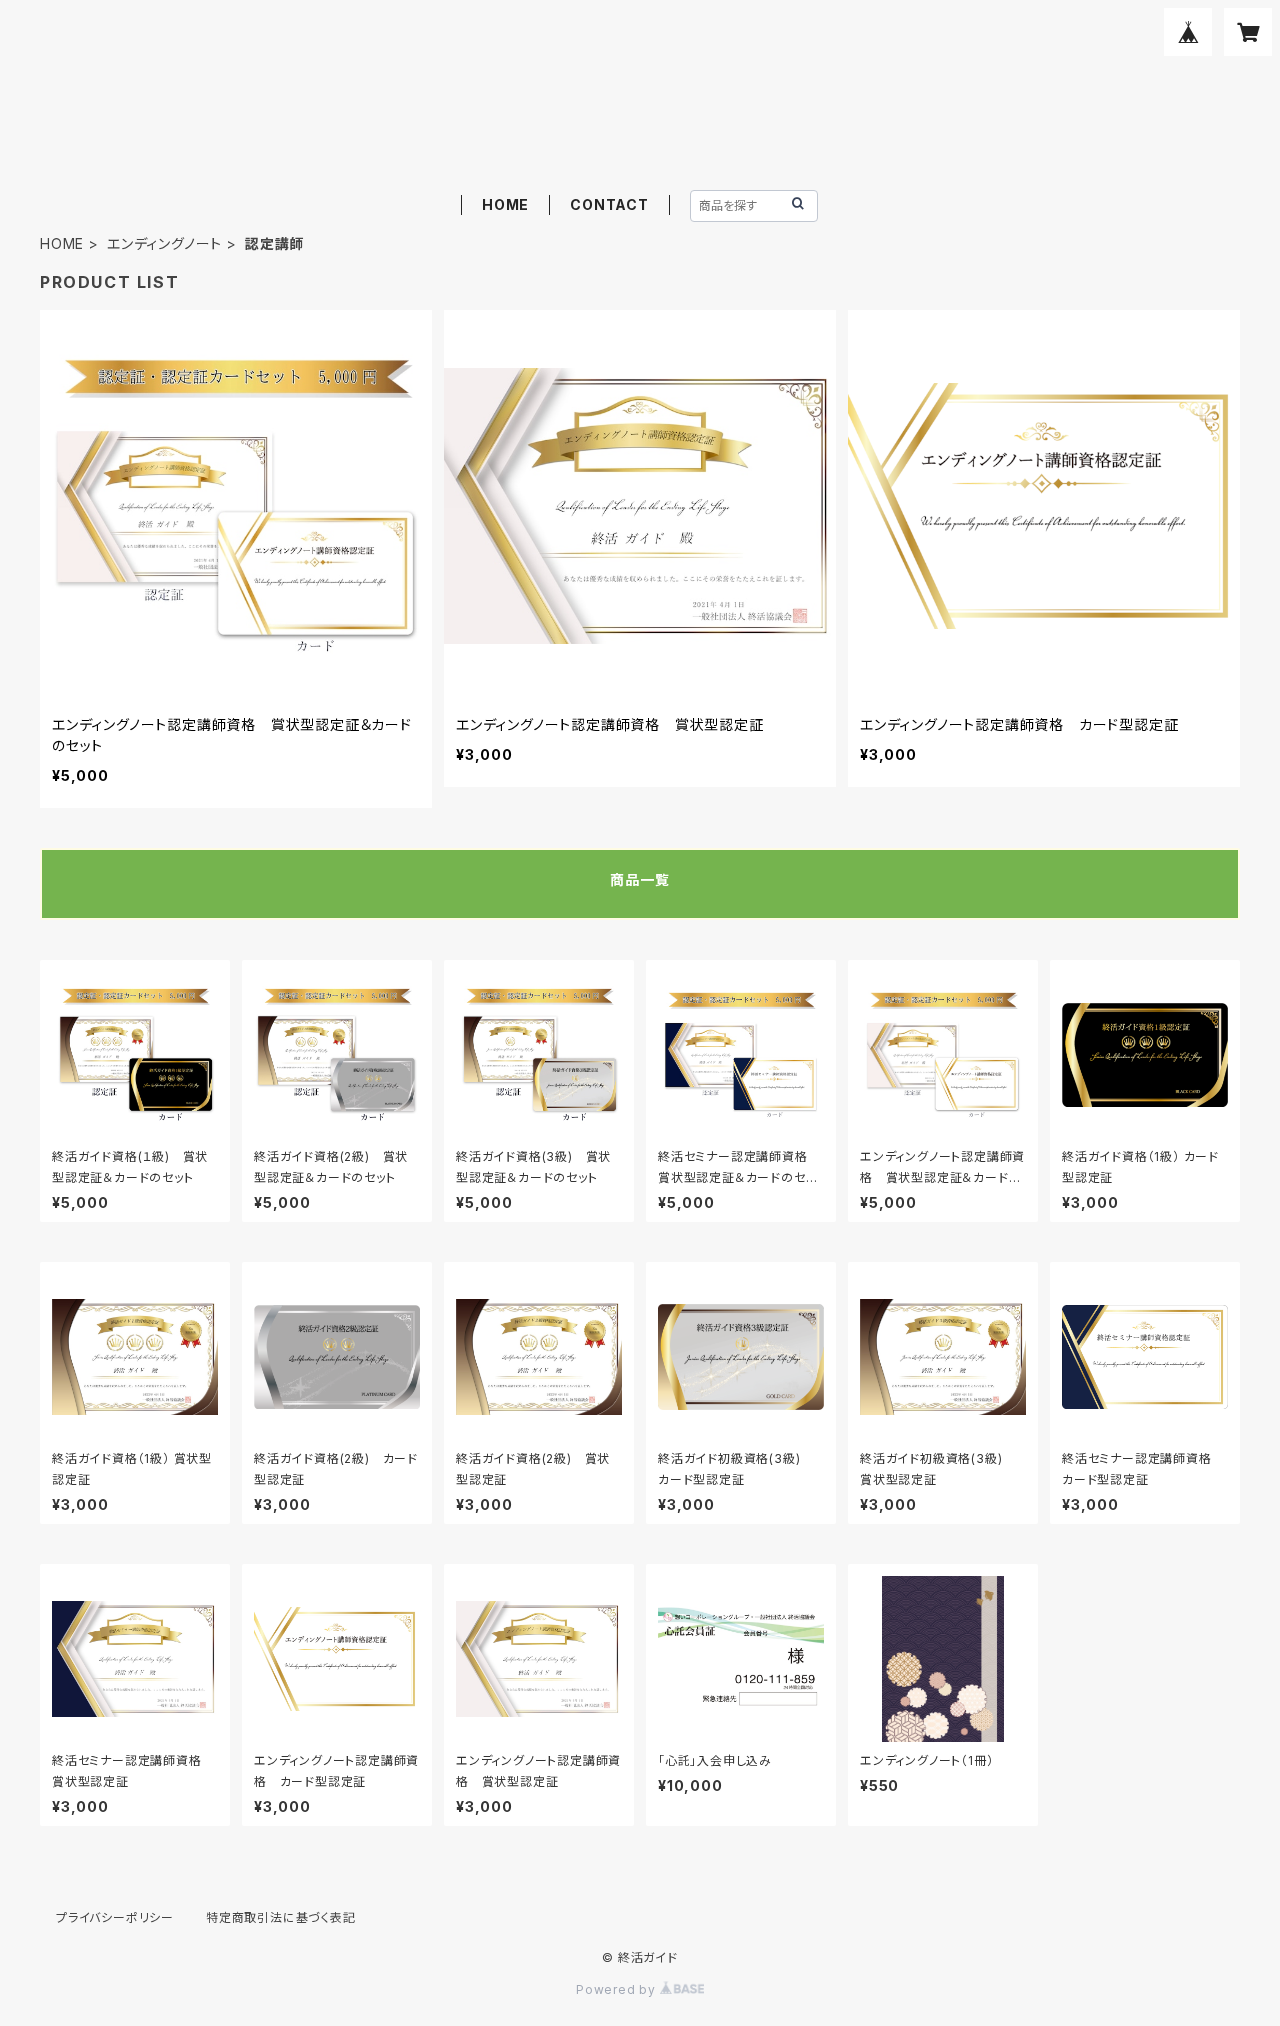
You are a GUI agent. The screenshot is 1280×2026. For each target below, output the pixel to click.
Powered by (618, 1989)
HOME (505, 204)
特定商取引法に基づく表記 (281, 1917)
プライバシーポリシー (115, 1917)
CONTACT (609, 204)
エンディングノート (164, 243)
